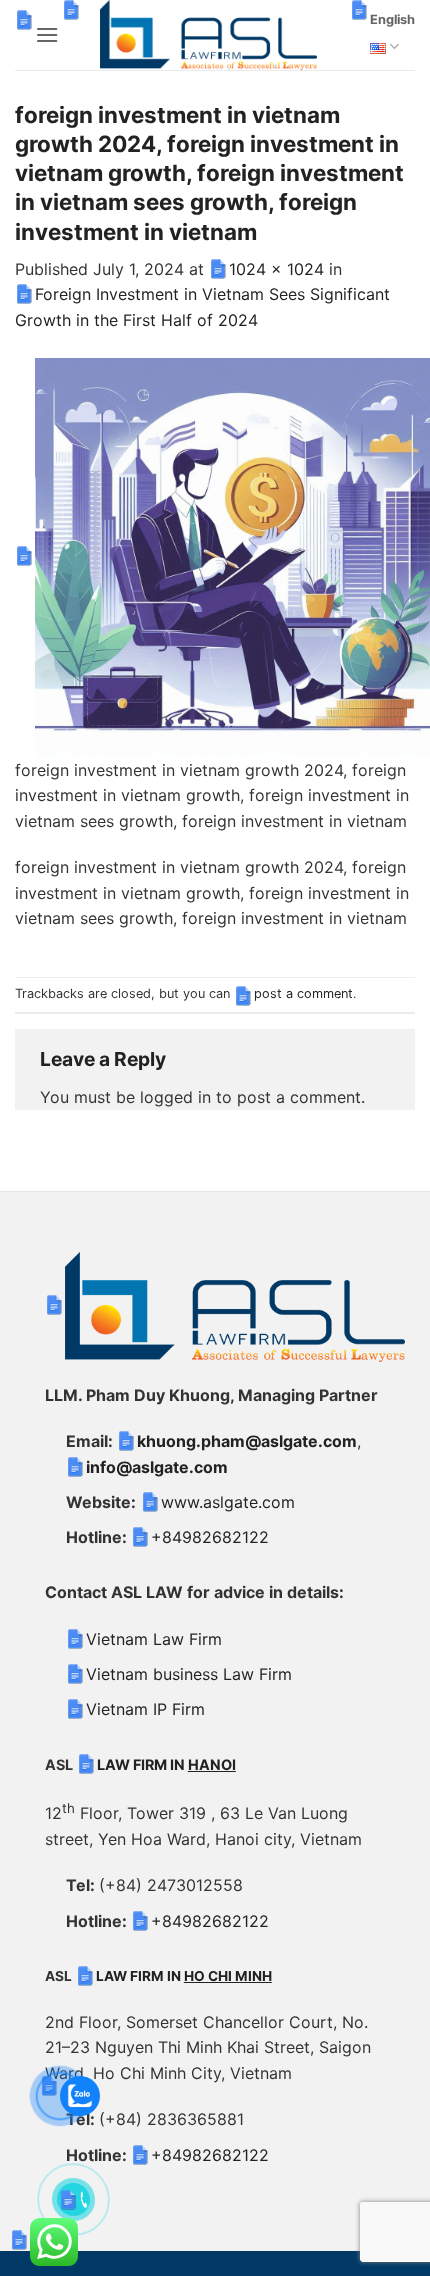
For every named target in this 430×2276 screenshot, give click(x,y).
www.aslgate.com (228, 1502)
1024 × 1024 (276, 269)
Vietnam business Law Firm (189, 1674)
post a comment (303, 993)
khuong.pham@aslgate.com (247, 1441)
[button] (47, 34)
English (392, 19)
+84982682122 (210, 1537)
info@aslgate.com (157, 1467)
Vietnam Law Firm (154, 1639)
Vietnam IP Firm (145, 1709)
